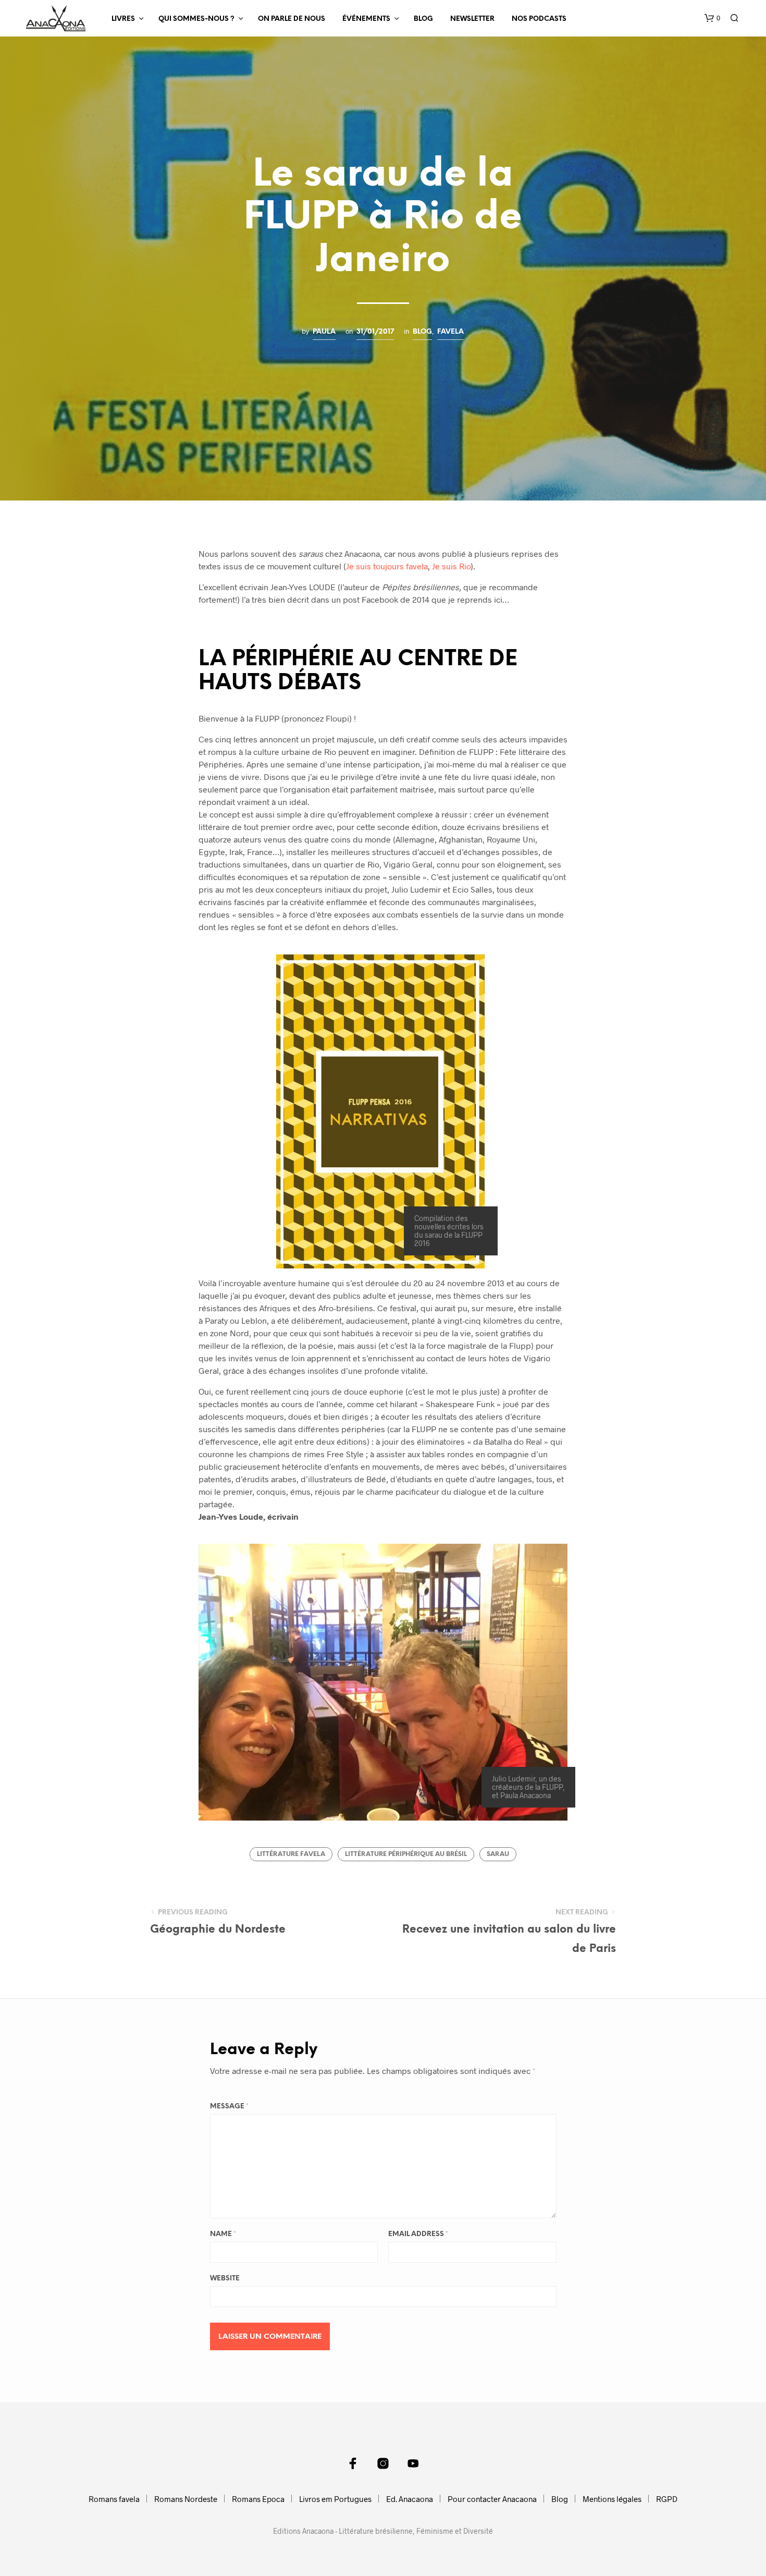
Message (229, 2107)
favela (450, 332)
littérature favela (291, 1854)
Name (223, 2234)
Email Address (418, 2234)
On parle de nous (292, 19)
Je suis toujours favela (387, 566)
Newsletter (472, 19)
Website (225, 2279)
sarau (498, 1854)
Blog (423, 19)
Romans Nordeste (186, 2499)
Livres (123, 19)
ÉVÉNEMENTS (366, 19)
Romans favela (114, 2499)
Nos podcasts (539, 19)
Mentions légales (612, 2499)
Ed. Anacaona (410, 2499)
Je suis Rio (451, 566)
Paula (324, 332)
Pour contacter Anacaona (492, 2499)
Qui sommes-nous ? (196, 19)
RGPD (667, 2499)
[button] (712, 18)
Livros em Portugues (335, 2499)
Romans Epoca (258, 2499)
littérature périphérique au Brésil (406, 1854)
